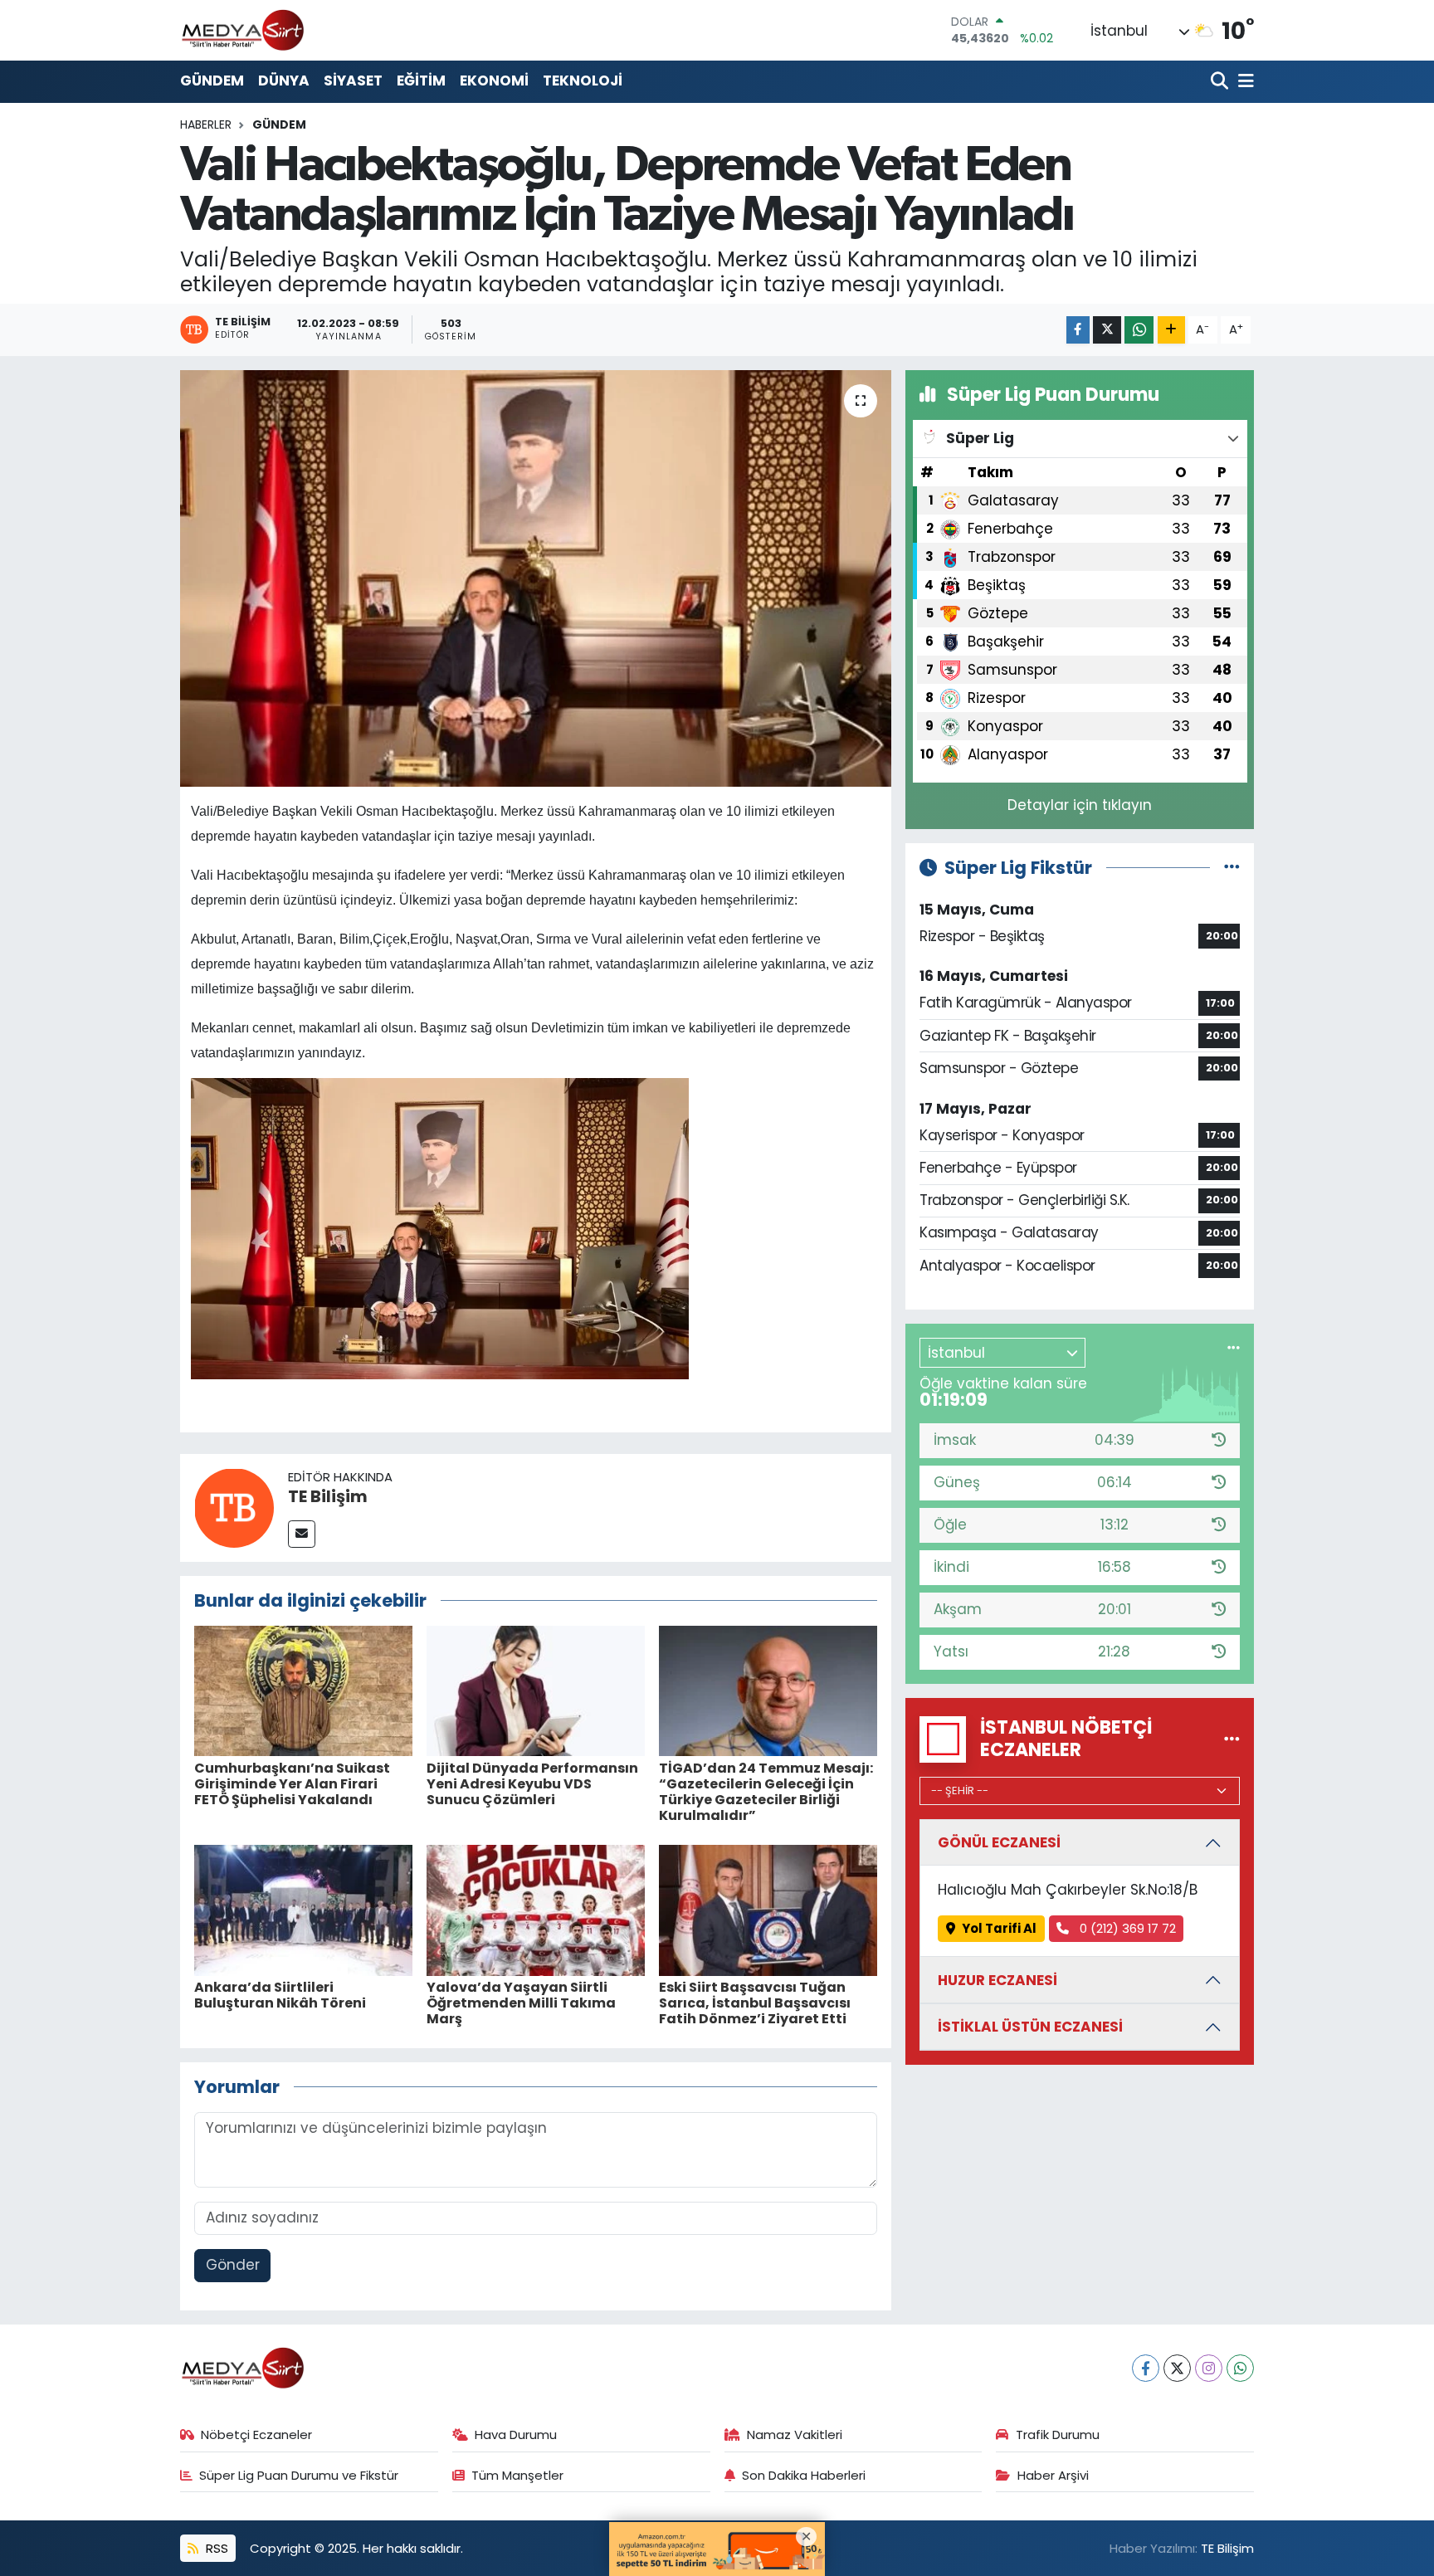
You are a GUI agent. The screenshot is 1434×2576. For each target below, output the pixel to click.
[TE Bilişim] (234, 1506)
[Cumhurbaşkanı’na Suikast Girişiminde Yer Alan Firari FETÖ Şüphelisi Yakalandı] (303, 1690)
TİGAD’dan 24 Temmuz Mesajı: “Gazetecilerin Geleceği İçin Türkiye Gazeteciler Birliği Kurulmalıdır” (766, 1792)
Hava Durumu (516, 2435)
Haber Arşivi (1053, 2475)
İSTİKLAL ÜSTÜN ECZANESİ (1030, 2027)
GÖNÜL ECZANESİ (999, 1842)
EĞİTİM (421, 80)
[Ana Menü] (1243, 82)
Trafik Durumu (1058, 2435)
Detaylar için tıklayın (1080, 805)
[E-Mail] (302, 1534)
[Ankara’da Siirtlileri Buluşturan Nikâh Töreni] (303, 1909)
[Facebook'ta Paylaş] (1078, 330)
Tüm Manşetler (517, 2475)
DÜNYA (284, 80)
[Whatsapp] (1240, 2368)
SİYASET (353, 80)
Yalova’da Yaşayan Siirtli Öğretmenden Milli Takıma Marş (521, 2003)
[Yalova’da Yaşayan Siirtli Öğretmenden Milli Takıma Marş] (536, 1909)
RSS (215, 2548)
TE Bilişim (328, 1496)
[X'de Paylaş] (1107, 330)
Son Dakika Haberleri (804, 2475)
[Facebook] (1146, 2368)
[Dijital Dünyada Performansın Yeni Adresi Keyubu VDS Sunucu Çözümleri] (536, 1690)
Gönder (233, 2265)
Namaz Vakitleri (795, 2435)
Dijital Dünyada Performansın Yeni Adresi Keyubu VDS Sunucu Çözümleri (532, 1784)
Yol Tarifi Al (999, 1928)
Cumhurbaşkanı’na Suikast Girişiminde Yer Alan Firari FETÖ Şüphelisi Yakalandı (292, 1784)
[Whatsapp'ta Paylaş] (1139, 330)
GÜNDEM (212, 80)
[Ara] (1221, 82)
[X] (1177, 2368)
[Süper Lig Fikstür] (1232, 867)
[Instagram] (1209, 2368)
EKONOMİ (494, 80)
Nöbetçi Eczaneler (256, 2435)
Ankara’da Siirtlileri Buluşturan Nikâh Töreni (280, 1995)
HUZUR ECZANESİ (997, 1980)
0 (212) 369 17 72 (1126, 1928)
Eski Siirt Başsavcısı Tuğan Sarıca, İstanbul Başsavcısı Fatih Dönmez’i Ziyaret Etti (755, 2003)
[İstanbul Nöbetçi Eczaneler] (1232, 1739)
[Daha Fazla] (1171, 330)
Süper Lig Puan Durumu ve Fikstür (299, 2475)
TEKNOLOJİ (583, 80)
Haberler (206, 124)
